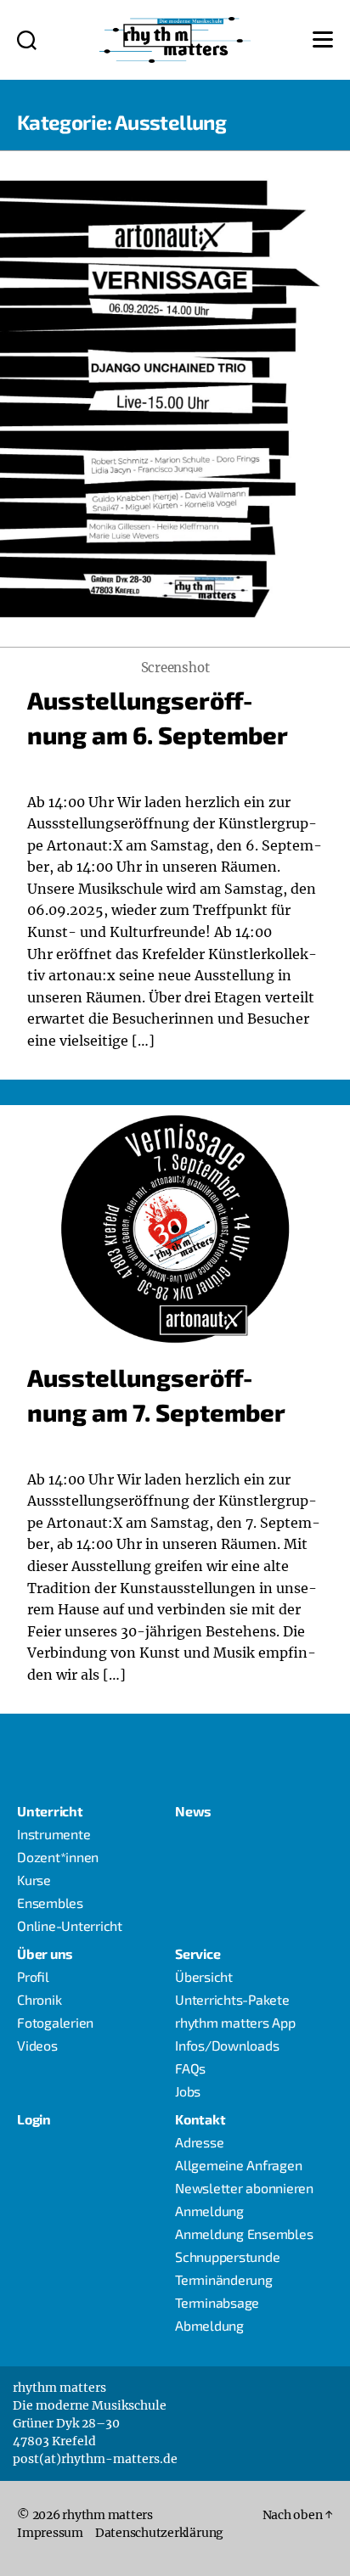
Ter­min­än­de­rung (224, 2279)
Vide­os (37, 2045)
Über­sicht (204, 1976)
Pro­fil (33, 1976)
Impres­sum (50, 2533)
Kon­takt (200, 2119)
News (193, 1811)
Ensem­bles (50, 1903)
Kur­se (34, 1880)
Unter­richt (50, 1811)
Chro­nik (39, 1999)
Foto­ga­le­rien (55, 2022)
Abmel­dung (209, 2325)
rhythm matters (107, 2515)
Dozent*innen (58, 1857)
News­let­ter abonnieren (244, 2188)
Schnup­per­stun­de (227, 2256)
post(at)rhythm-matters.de (95, 2459)
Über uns (45, 1953)
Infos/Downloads (227, 2045)
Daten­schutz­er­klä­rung (159, 2533)
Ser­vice (198, 1953)
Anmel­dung (209, 2211)
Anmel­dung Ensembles (244, 2234)
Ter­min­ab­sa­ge (217, 2302)
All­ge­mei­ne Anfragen (238, 2165)
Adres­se (199, 2142)
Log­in (34, 2119)
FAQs (190, 2068)
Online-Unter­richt (70, 1925)
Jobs (188, 2091)
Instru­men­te (54, 1834)
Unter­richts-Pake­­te (232, 1999)
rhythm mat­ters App (235, 2022)
